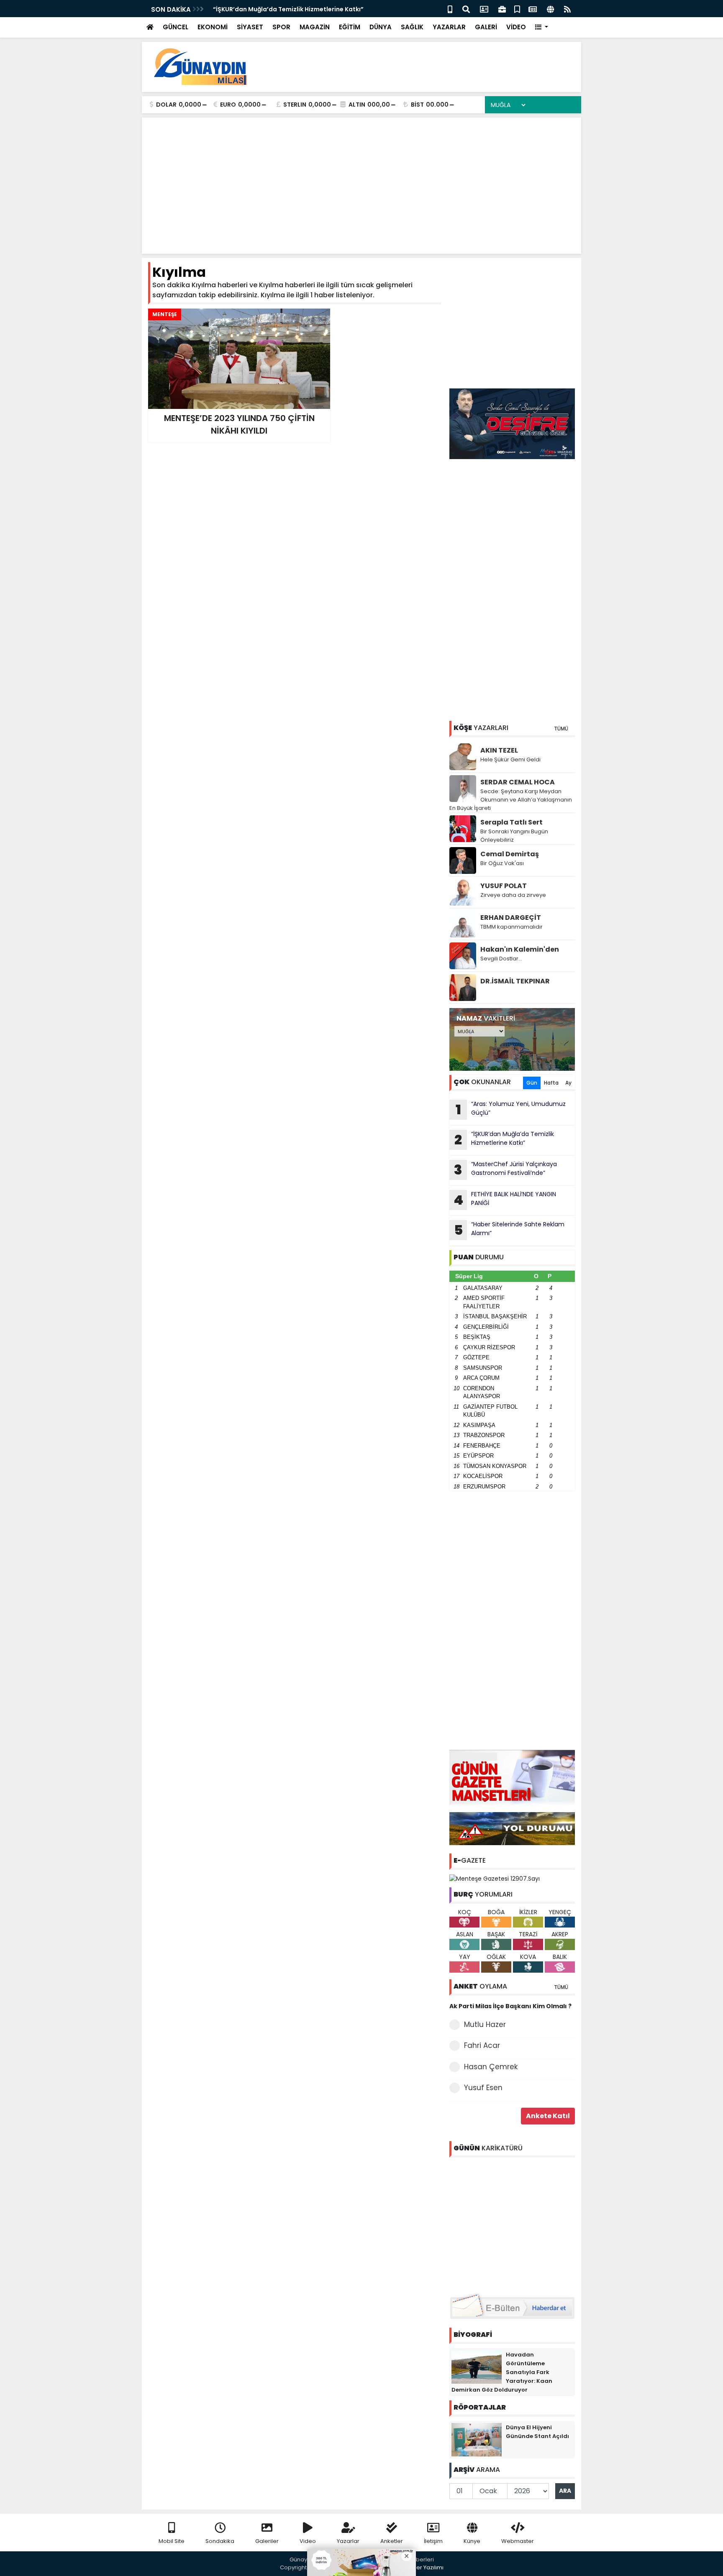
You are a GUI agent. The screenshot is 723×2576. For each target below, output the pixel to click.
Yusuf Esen (483, 2088)
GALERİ (486, 27)
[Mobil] (450, 9)
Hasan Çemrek (491, 2067)
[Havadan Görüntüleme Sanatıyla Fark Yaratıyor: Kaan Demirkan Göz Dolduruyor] (477, 2366)
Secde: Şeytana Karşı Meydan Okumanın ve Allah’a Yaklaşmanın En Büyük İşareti (511, 800)
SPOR (281, 27)
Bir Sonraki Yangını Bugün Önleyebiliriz (514, 836)
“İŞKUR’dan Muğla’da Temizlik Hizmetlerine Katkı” (288, 9)
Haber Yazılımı (424, 2567)
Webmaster (518, 2541)
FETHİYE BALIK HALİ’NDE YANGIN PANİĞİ (505, 1200)
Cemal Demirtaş (510, 854)
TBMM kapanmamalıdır (511, 927)
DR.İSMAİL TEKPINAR (515, 981)
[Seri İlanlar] (517, 9)
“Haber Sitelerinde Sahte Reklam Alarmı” (509, 1230)
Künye (472, 2541)
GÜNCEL (176, 27)
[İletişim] (484, 9)
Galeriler (267, 2541)
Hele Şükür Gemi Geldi (510, 760)
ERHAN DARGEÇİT (511, 918)
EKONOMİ (213, 27)
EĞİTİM (350, 27)
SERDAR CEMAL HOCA (518, 782)
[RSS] (567, 9)
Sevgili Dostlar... (501, 959)
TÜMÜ (561, 729)
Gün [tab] (532, 1083)
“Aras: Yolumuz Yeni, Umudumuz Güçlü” (511, 1109)
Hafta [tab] (551, 1083)
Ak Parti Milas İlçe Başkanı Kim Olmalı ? (510, 2006)
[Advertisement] (423, 67)
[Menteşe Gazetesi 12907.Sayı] (495, 1878)
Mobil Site (172, 2541)
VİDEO (516, 27)
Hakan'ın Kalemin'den (520, 949)
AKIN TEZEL (499, 750)
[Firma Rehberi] (502, 9)
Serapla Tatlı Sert (511, 822)
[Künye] (550, 9)
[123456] (512, 2224)
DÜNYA (381, 27)
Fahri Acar (482, 2045)
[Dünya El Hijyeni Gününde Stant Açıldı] (477, 2439)
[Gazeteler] (533, 9)
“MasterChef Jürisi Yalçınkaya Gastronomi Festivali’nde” (505, 1169)
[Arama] (466, 9)
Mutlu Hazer (485, 2025)
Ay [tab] (568, 1083)
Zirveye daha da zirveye (513, 895)
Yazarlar (348, 2541)
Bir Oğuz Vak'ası (502, 863)
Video (308, 2541)
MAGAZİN (315, 27)
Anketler (392, 2541)
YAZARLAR (449, 27)
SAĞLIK (412, 27)
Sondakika (220, 2541)
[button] (542, 27)
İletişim (433, 2541)
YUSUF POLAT (504, 886)
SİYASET (250, 27)
